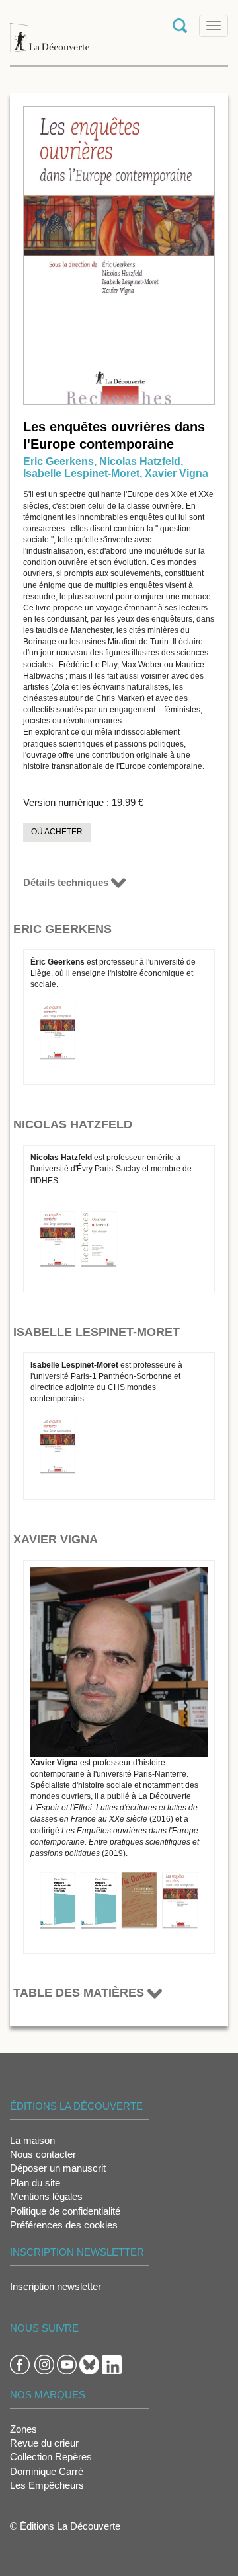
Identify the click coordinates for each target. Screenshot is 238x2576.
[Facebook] (20, 2364)
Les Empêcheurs (47, 2485)
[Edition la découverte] (50, 31)
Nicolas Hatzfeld (140, 461)
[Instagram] (44, 2364)
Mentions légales (46, 2196)
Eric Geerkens (59, 461)
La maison (32, 2140)
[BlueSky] (89, 2364)
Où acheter (57, 832)
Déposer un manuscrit (58, 2168)
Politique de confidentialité (65, 2211)
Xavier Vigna (177, 473)
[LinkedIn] (112, 2364)
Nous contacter (43, 2154)
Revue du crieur (44, 2443)
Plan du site (35, 2183)
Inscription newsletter (56, 2286)
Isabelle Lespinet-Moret (81, 473)
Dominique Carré (47, 2471)
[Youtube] (67, 2364)
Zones (23, 2429)
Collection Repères (51, 2457)
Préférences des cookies (64, 2225)
